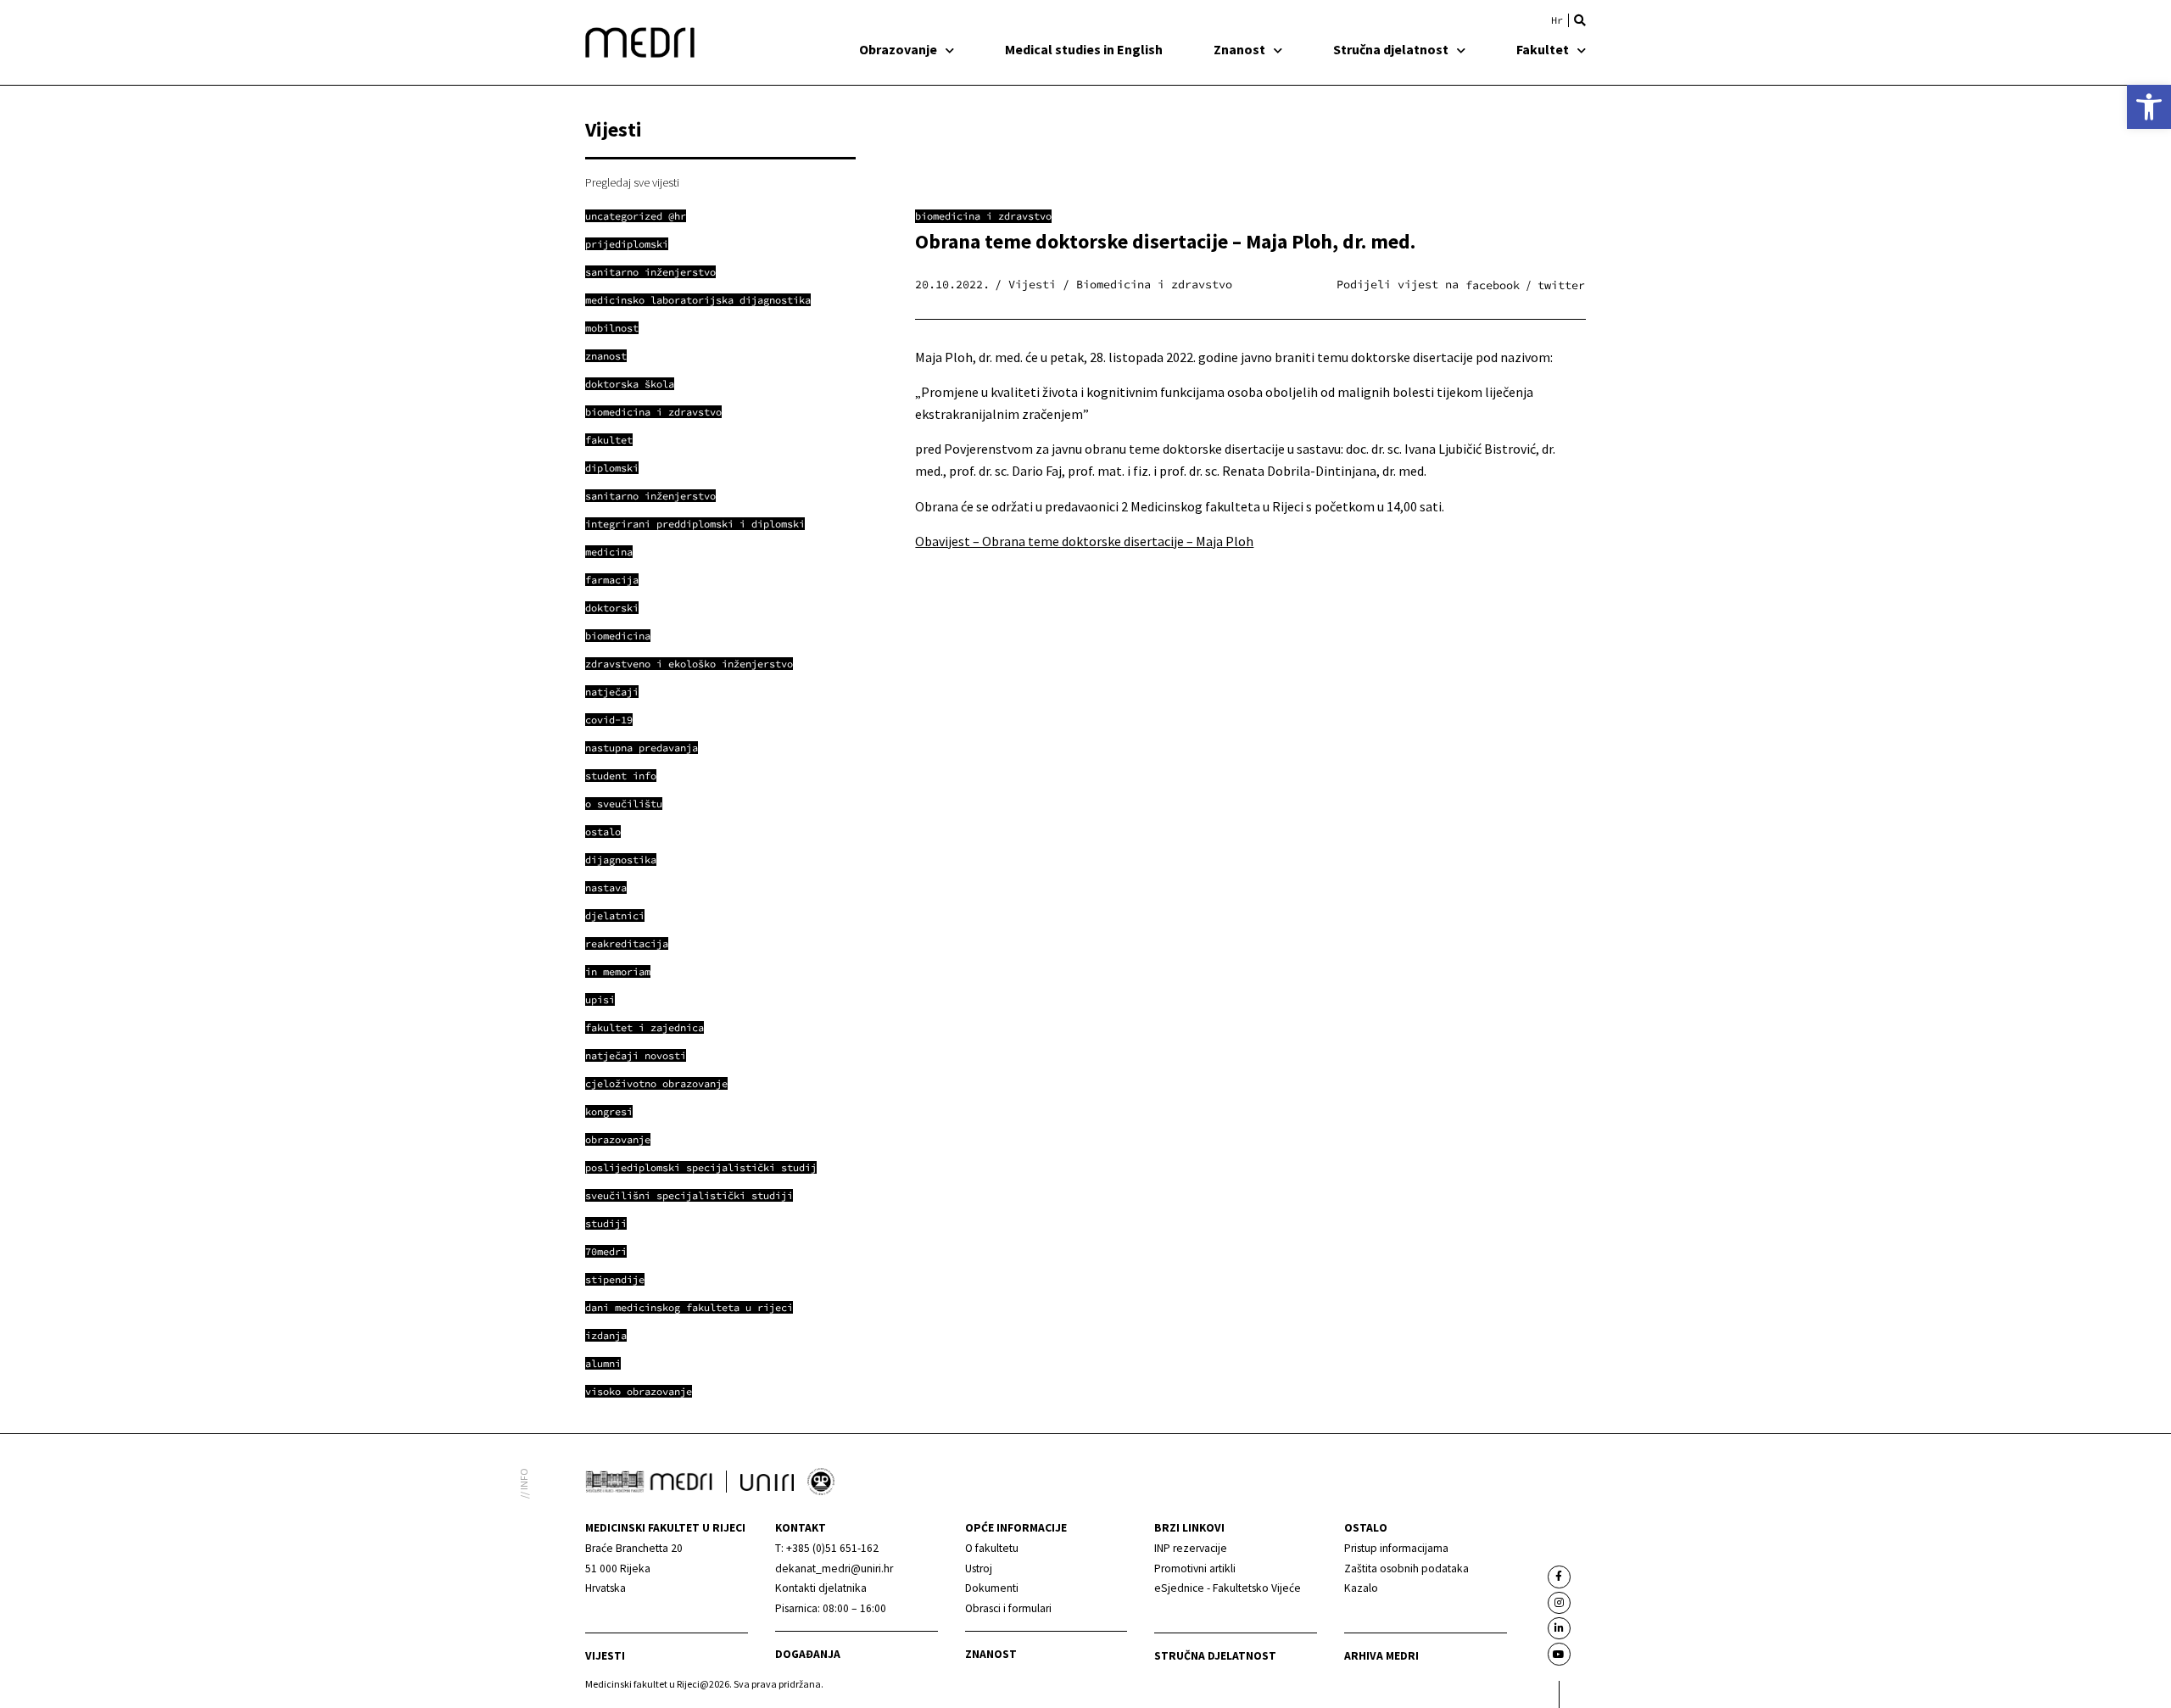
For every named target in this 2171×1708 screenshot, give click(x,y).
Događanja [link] (808, 1654)
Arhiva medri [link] (1381, 1656)
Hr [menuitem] (1557, 20)
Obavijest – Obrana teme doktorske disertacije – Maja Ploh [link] (1084, 541)
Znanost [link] (1239, 49)
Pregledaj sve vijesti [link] (632, 182)
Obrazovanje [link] (898, 49)
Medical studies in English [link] (1084, 49)
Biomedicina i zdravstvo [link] (983, 216)
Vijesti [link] (605, 1656)
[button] (1580, 20)
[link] (2149, 107)
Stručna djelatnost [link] (1391, 49)
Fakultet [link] (1543, 49)
